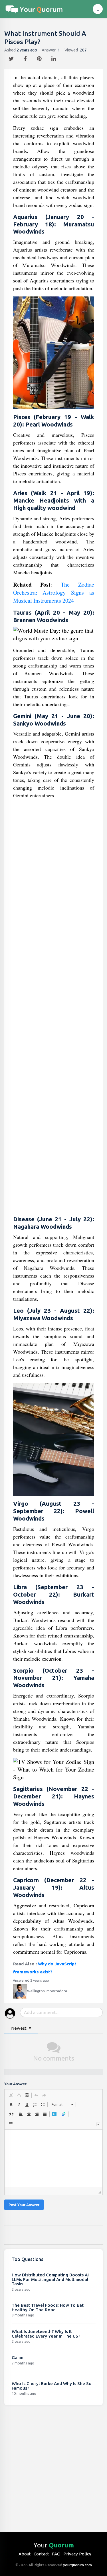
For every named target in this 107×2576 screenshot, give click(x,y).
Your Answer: (16, 2084)
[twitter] (12, 57)
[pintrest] (40, 57)
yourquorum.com (77, 2565)
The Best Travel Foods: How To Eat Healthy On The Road (48, 2307)
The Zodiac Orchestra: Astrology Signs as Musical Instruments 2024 (54, 592)
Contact (41, 2554)
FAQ (56, 2554)
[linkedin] (54, 57)
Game (18, 2357)
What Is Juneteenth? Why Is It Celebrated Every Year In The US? (46, 2334)
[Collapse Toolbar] (98, 2124)
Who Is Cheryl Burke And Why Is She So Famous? (52, 2386)
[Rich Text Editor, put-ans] (53, 2158)
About (25, 2554)
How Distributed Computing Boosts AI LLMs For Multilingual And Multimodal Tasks (50, 2279)
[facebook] (26, 57)
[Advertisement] (54, 1008)
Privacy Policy (77, 2554)
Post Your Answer (24, 2205)
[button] (11, 2095)
